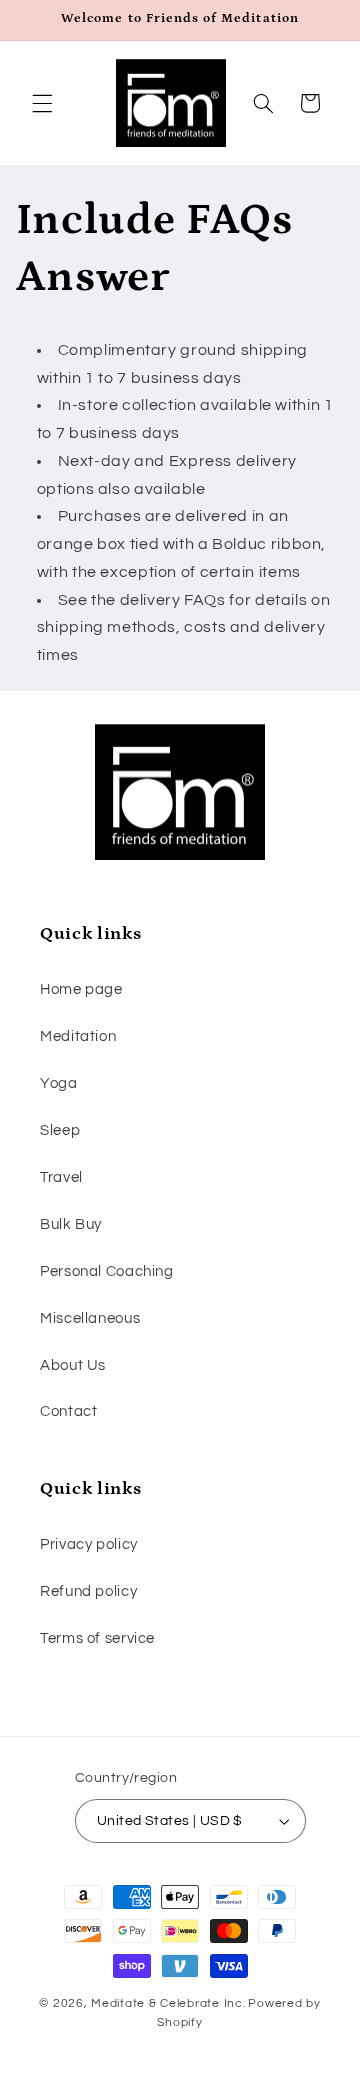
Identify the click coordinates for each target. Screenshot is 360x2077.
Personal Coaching (107, 1271)
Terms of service (97, 1638)
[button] (42, 103)
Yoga (59, 1083)
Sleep (60, 1130)
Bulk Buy (71, 1224)
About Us (73, 1365)
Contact (68, 1411)
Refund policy (88, 1591)
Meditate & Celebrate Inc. (168, 2003)
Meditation (78, 1036)
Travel (61, 1177)
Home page (81, 989)
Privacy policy (89, 1544)
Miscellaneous (90, 1318)
